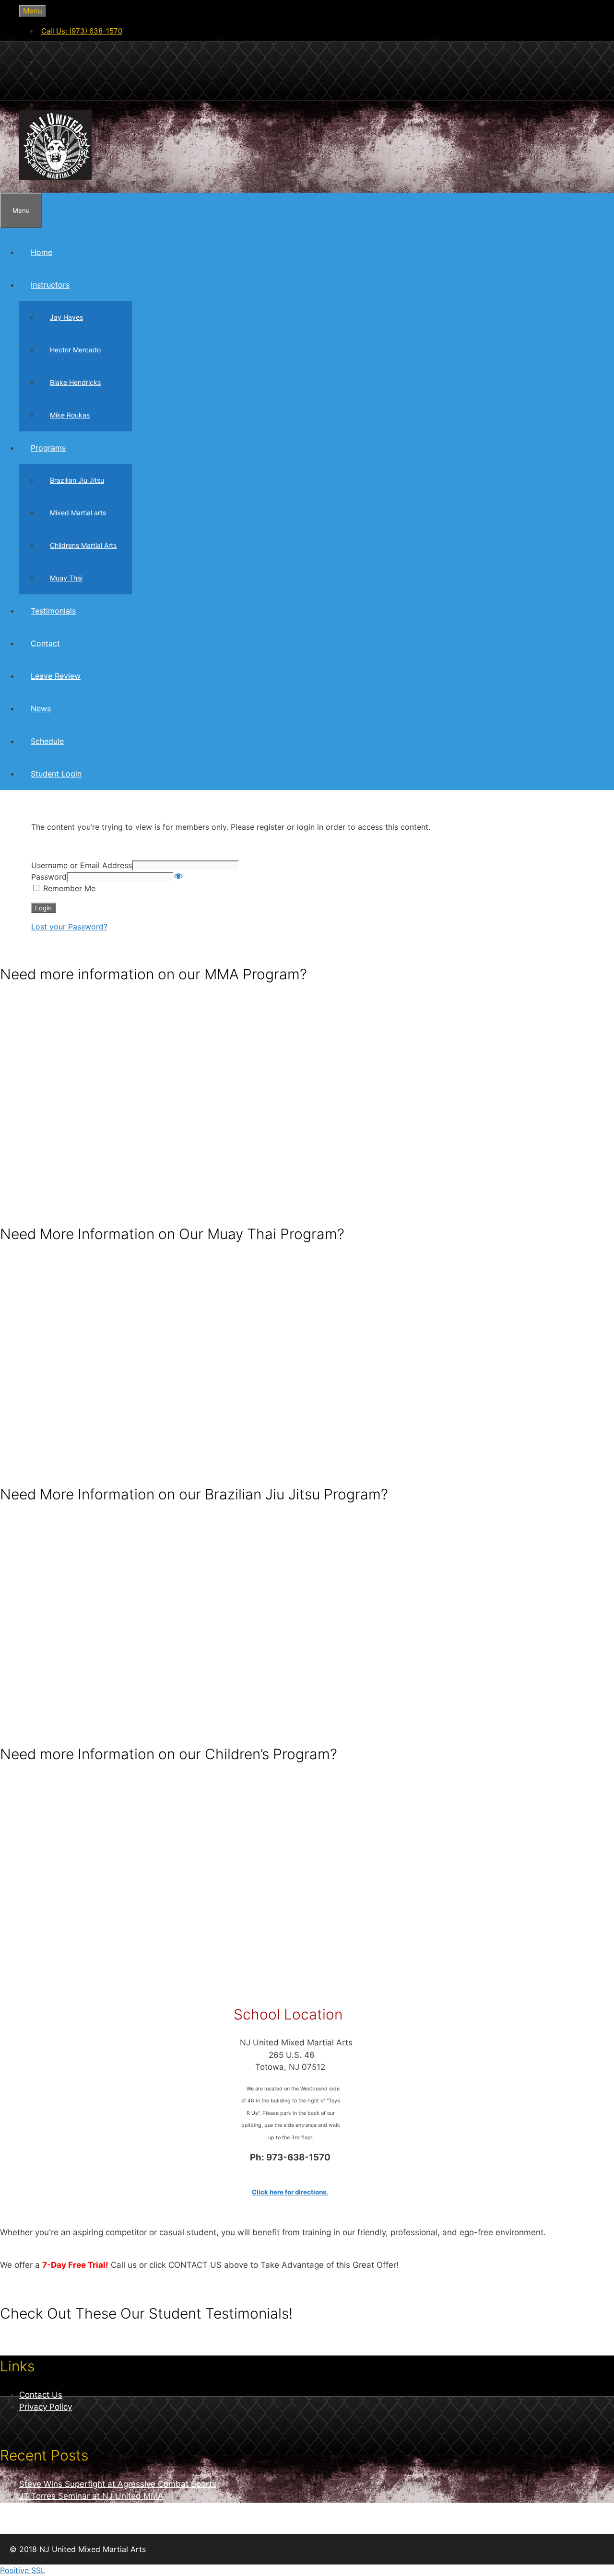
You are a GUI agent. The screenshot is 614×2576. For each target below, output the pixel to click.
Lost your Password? (69, 927)
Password (49, 877)
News (41, 708)
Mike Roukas (70, 415)
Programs (48, 448)
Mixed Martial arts (78, 513)
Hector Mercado (75, 350)
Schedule (47, 741)
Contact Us (41, 2395)
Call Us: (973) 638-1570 (82, 31)
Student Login (56, 774)
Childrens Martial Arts (83, 545)
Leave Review (56, 676)
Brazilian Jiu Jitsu (77, 480)
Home (41, 252)
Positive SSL (23, 2570)
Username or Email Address (82, 865)
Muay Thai (66, 578)
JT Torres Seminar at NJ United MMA (91, 2496)
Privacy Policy (46, 2407)
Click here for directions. (290, 2192)
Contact (45, 643)
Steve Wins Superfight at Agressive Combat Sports (118, 2484)
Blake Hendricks (75, 382)
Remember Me (68, 888)
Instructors (50, 285)
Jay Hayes (66, 317)
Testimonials (53, 611)
